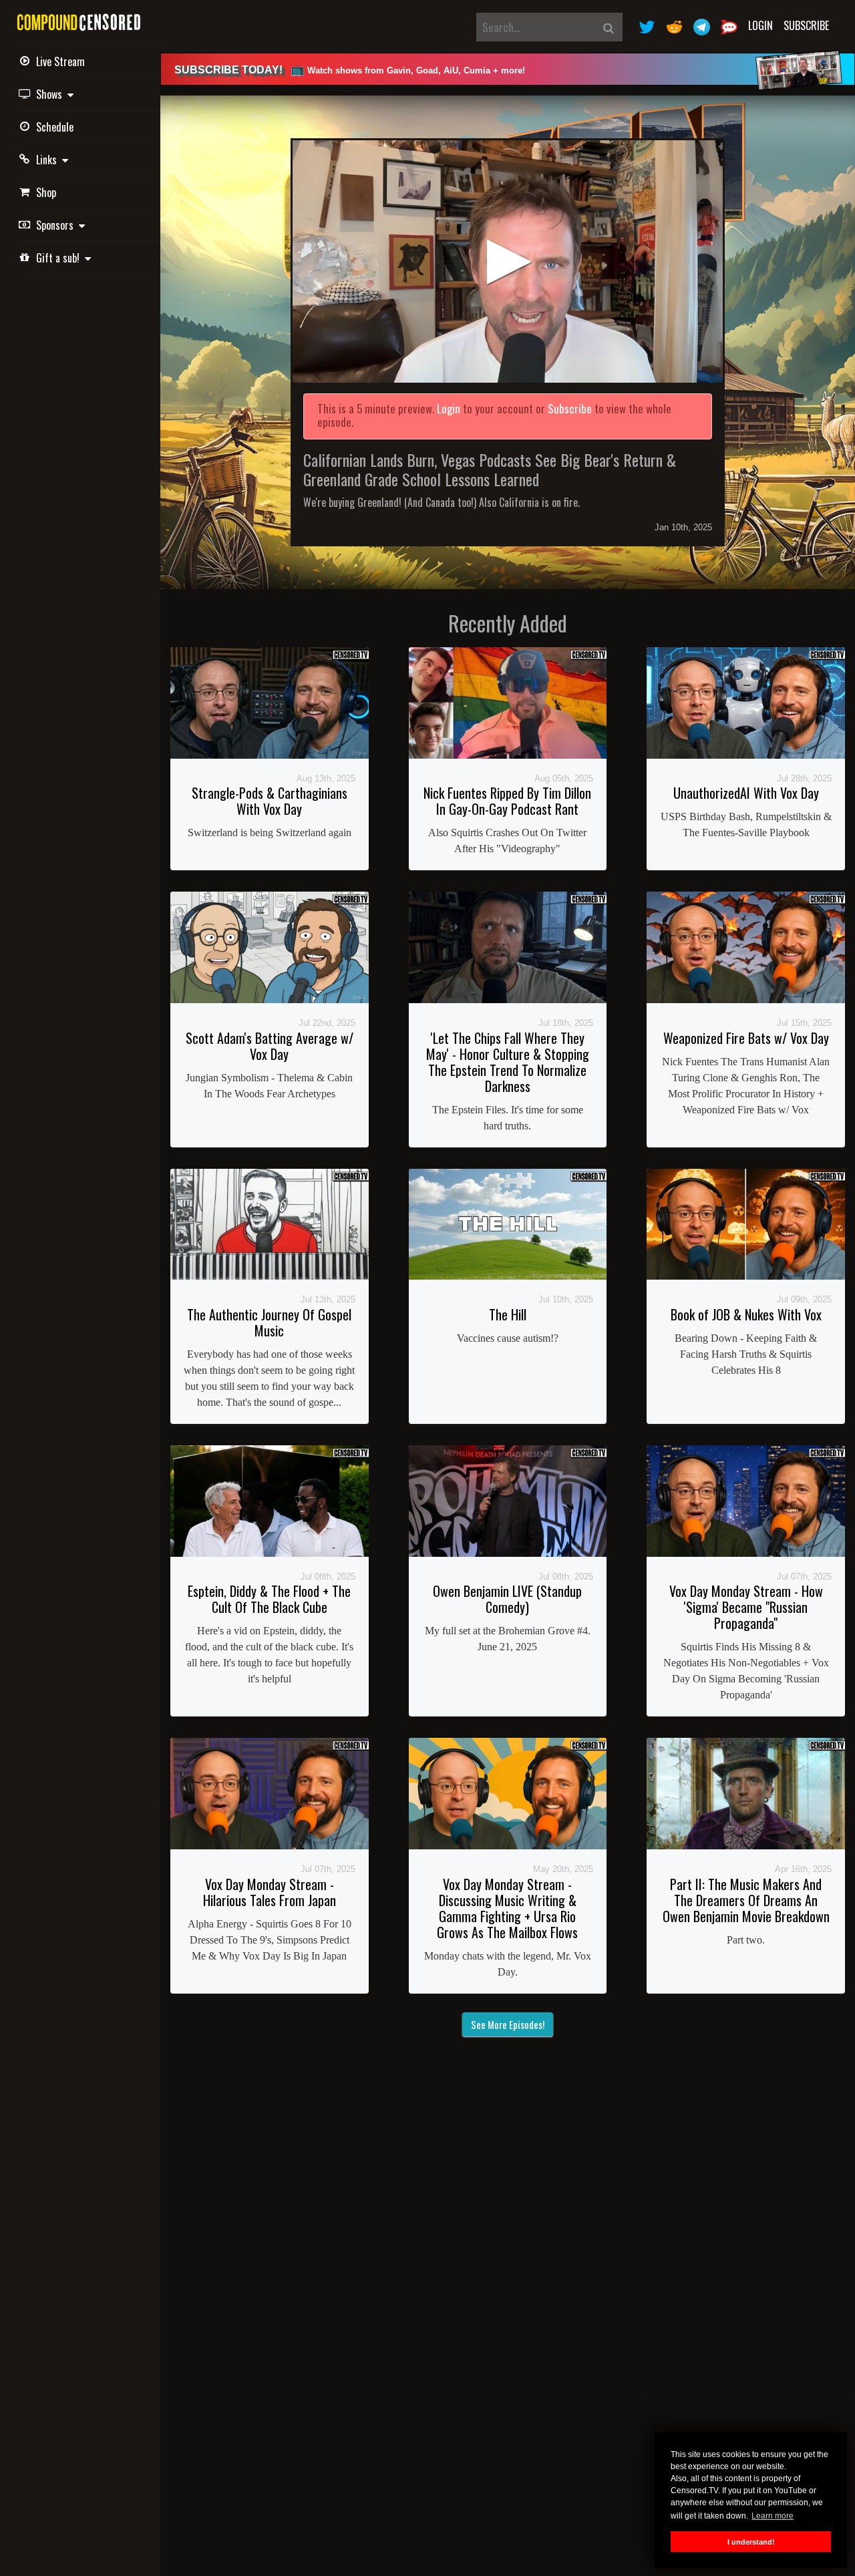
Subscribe (806, 25)
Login (760, 25)
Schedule (55, 127)
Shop (46, 192)
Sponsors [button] (57, 225)
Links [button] (49, 160)
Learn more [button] (773, 2516)
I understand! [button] (751, 2542)
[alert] (508, 69)
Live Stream (60, 61)
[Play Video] (508, 261)
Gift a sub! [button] (60, 258)
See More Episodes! (508, 2024)
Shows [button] (52, 94)
